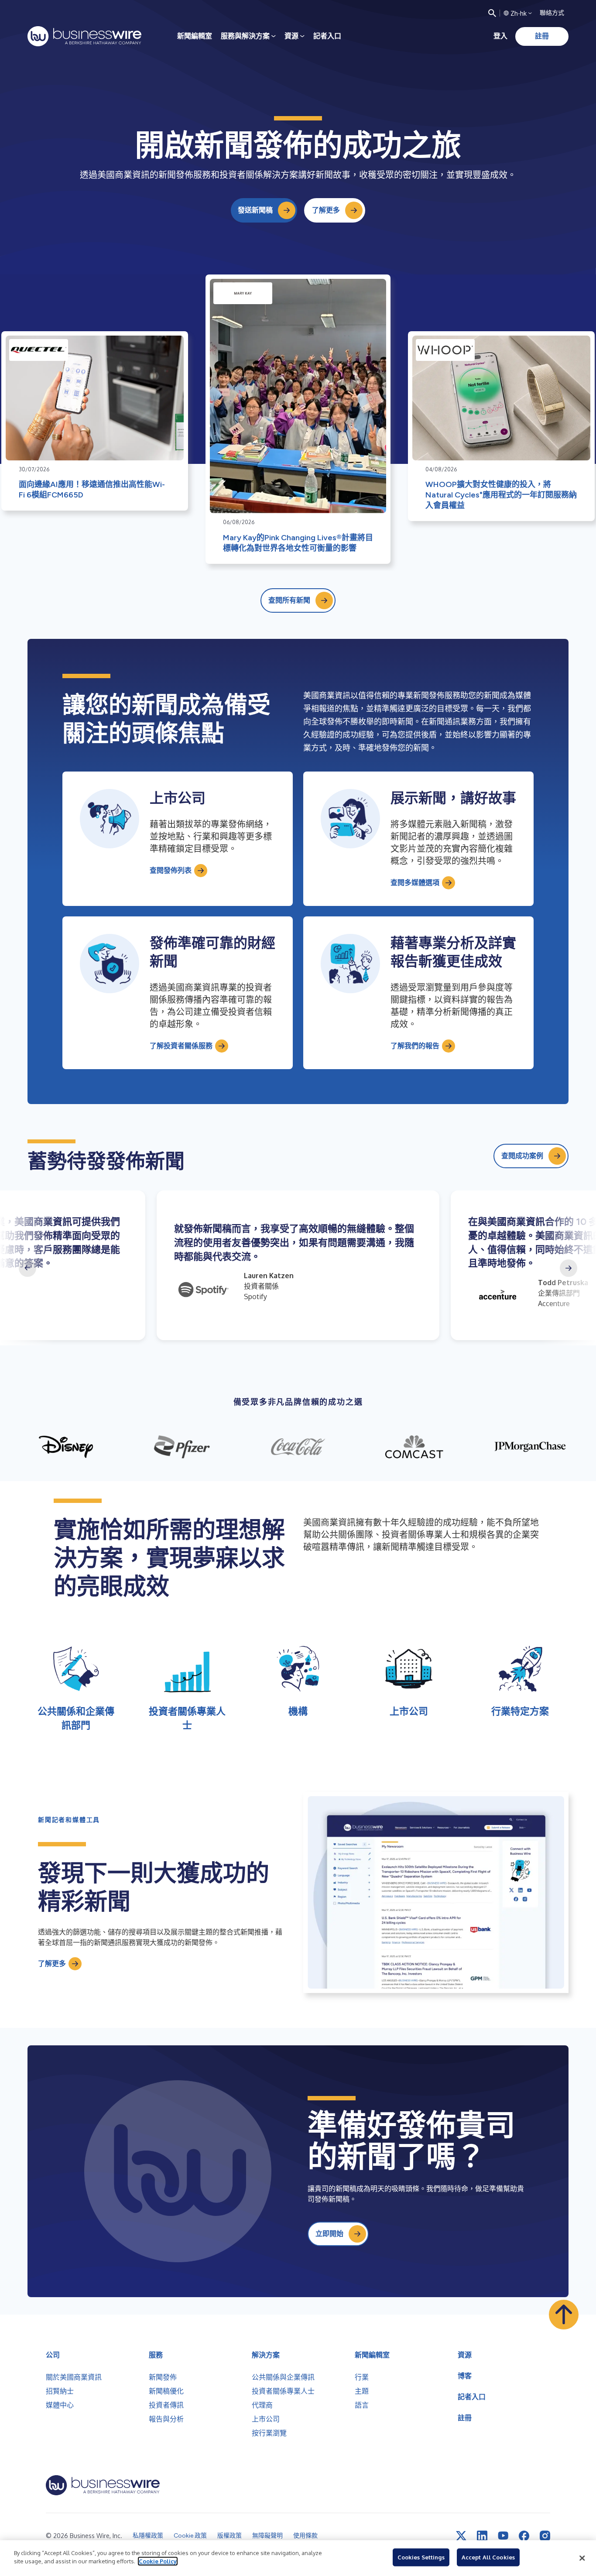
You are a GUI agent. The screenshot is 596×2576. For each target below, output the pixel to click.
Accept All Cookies (488, 2557)
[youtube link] (503, 2536)
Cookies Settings (421, 2557)
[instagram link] (545, 2536)
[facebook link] (524, 2536)
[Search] (492, 13)
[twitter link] (461, 2536)
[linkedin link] (482, 2536)
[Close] (582, 2558)
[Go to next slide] (569, 1268)
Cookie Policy (158, 2561)
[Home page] (84, 36)
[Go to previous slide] (27, 1268)
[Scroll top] (564, 2315)
